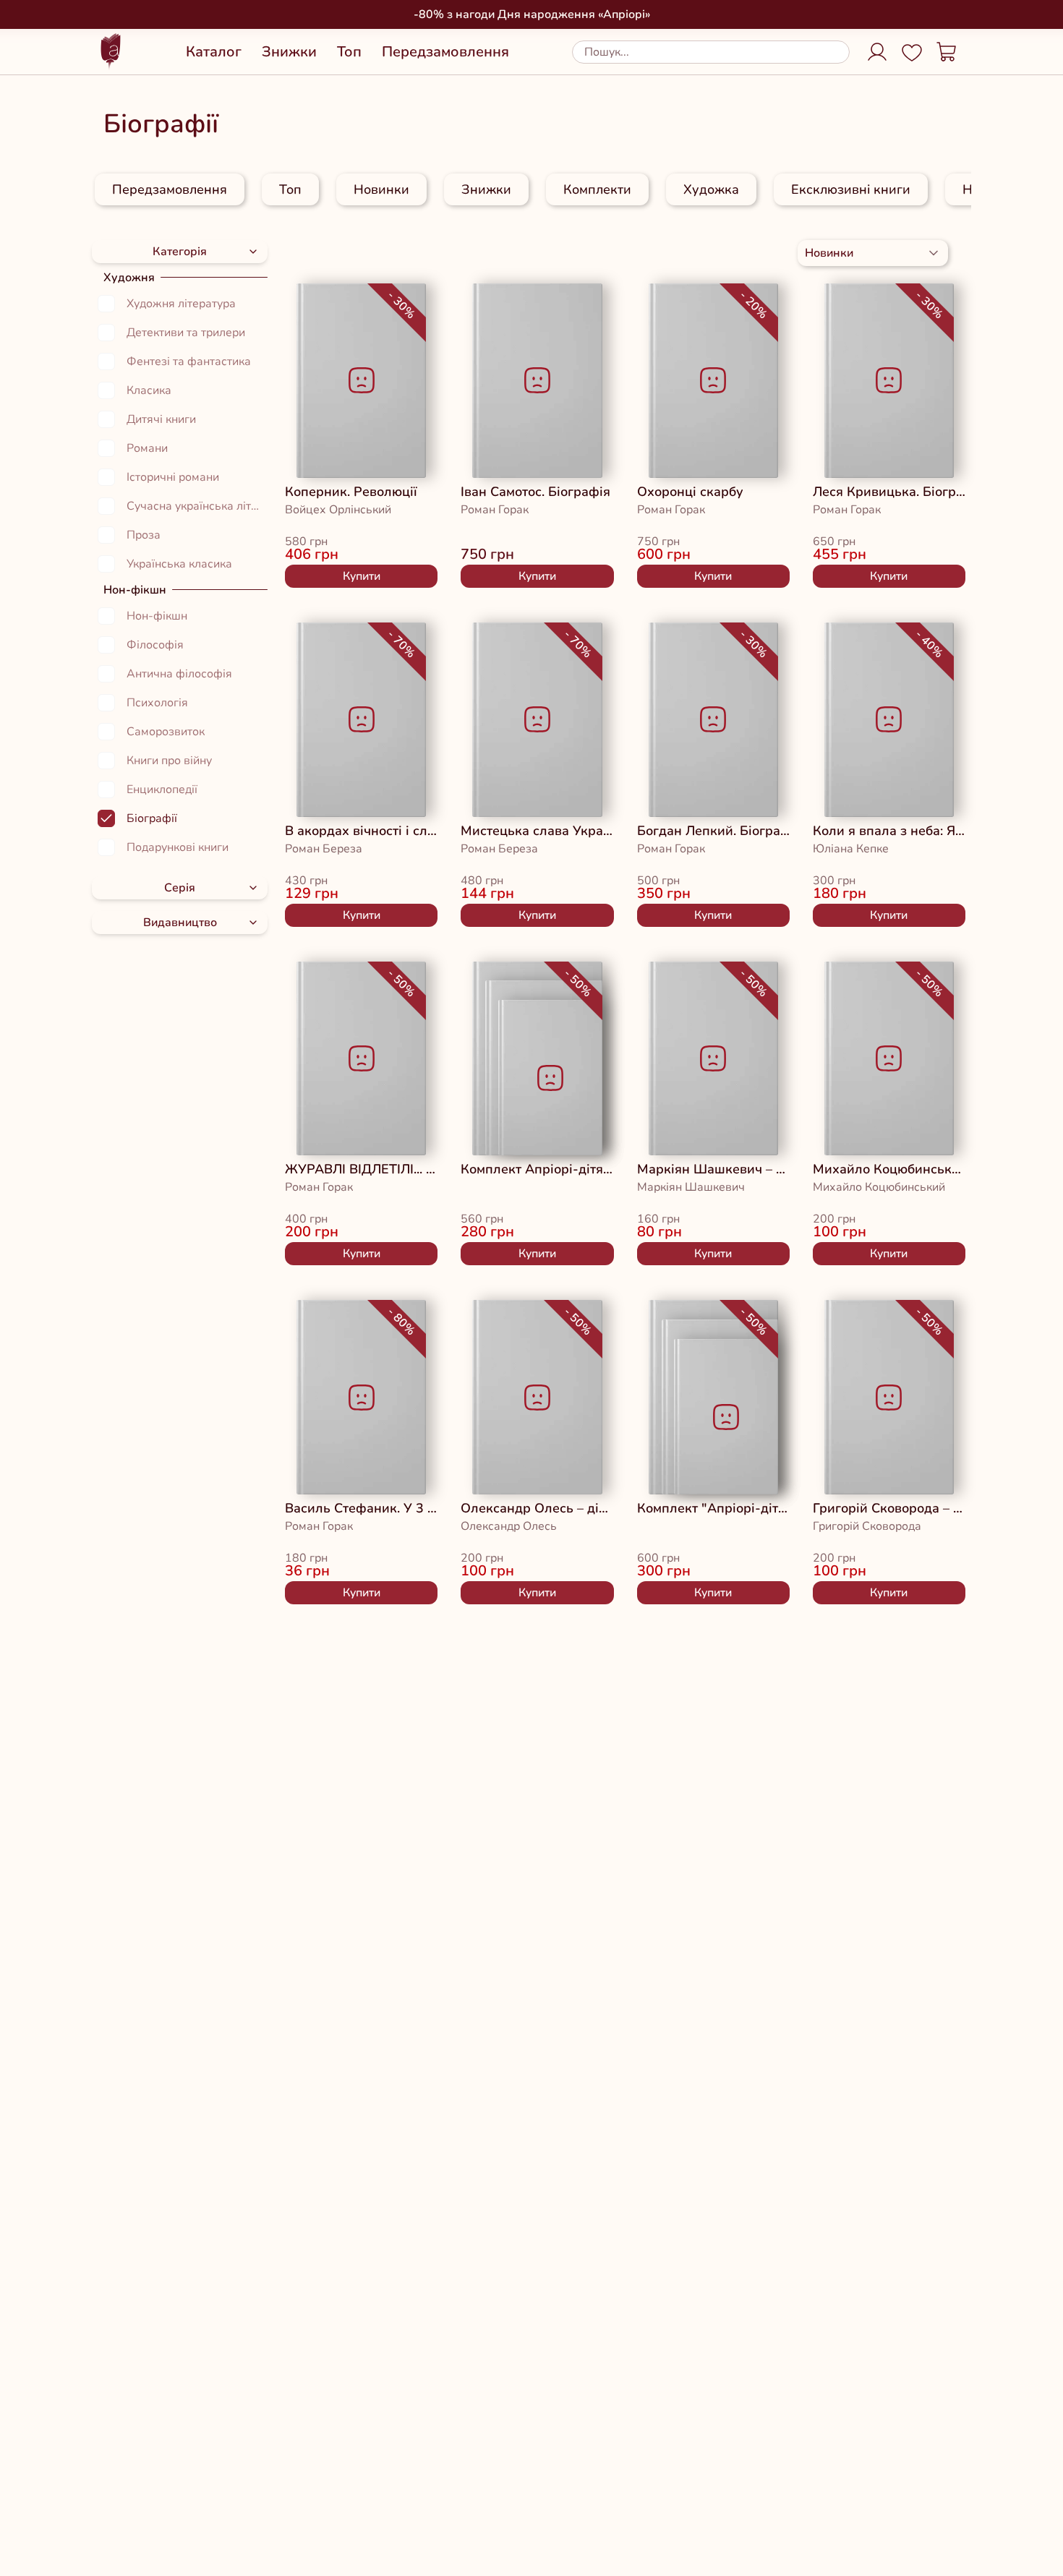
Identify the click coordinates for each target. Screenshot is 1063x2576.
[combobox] (873, 253)
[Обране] (912, 52)
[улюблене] (317, 304)
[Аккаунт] (877, 52)
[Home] (111, 52)
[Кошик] (947, 52)
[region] (531, 189)
